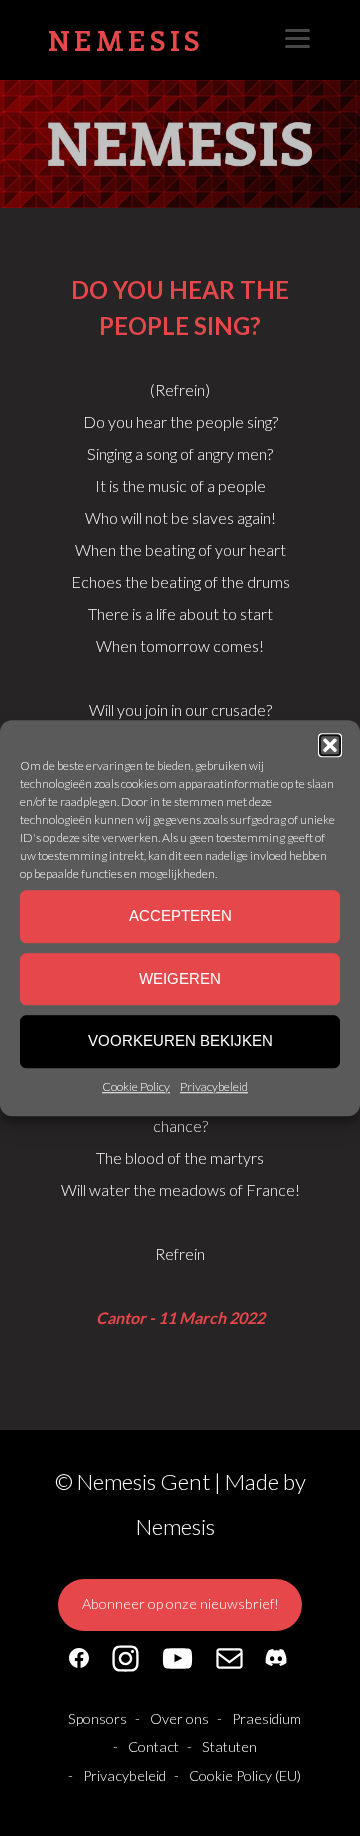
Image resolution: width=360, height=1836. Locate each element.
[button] (330, 745)
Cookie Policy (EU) (245, 1775)
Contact (153, 1746)
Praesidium (266, 1718)
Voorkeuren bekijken (180, 1041)
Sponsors (97, 1718)
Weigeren (180, 978)
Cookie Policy (136, 1086)
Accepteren (180, 916)
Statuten (229, 1746)
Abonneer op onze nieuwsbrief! (180, 1603)
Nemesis (126, 39)
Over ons (179, 1718)
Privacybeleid (214, 1086)
